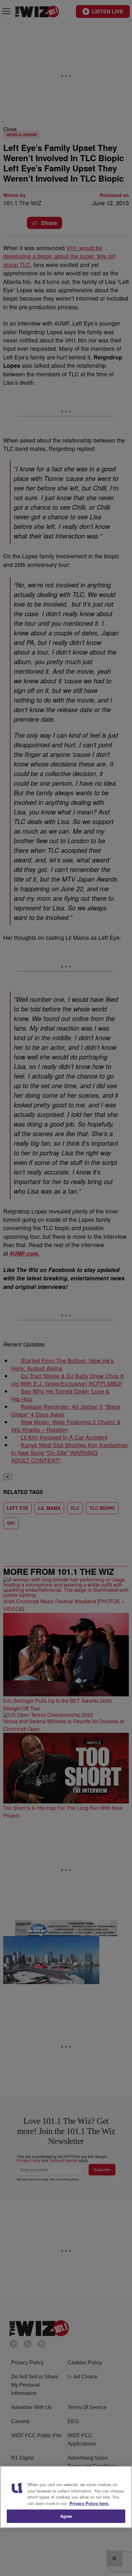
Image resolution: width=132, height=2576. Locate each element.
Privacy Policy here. (89, 2503)
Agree (66, 2516)
